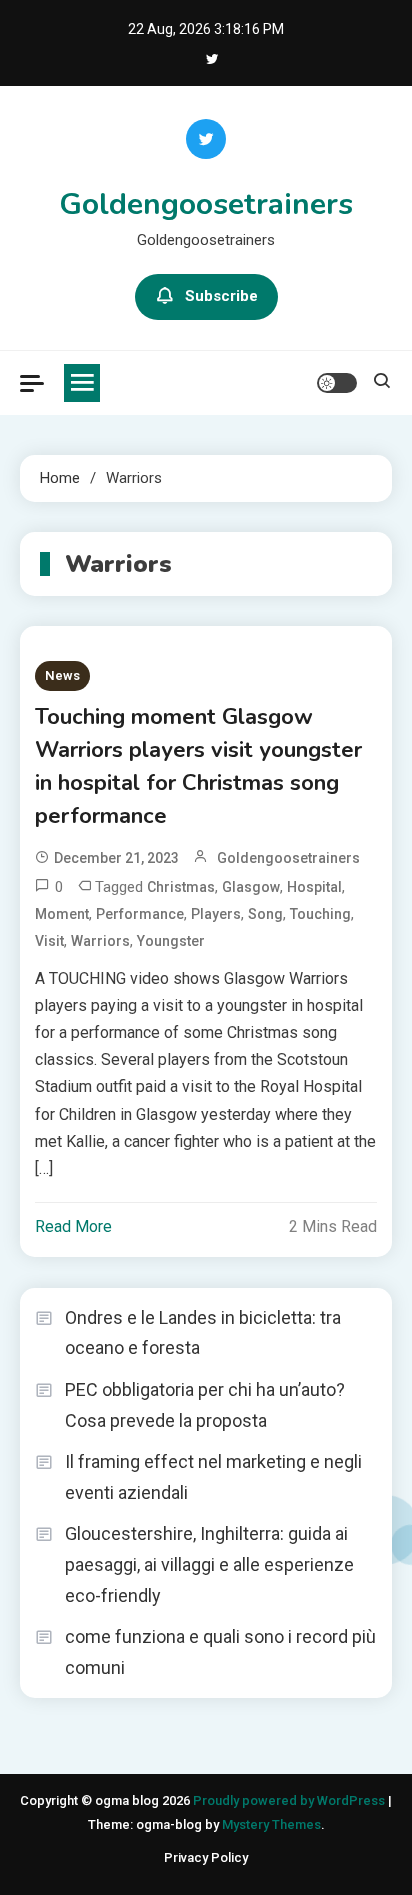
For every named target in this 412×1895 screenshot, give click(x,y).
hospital (314, 887)
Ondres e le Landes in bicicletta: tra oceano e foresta (203, 1333)
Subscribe (221, 296)
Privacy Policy (206, 1857)
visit (49, 941)
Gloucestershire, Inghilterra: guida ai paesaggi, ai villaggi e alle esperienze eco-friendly (209, 1564)
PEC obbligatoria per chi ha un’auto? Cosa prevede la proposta (205, 1405)
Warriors (100, 941)
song (265, 914)
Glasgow (251, 887)
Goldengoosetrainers (206, 204)
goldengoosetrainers (288, 858)
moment (62, 914)
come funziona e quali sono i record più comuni (220, 1652)
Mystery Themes (271, 1824)
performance (140, 914)
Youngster (171, 941)
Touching (320, 914)
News (62, 675)
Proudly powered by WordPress (290, 1800)
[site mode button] (337, 383)
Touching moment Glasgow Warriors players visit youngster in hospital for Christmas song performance (198, 766)
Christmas (181, 887)
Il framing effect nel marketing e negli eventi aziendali (213, 1477)
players (216, 914)
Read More (73, 1226)
